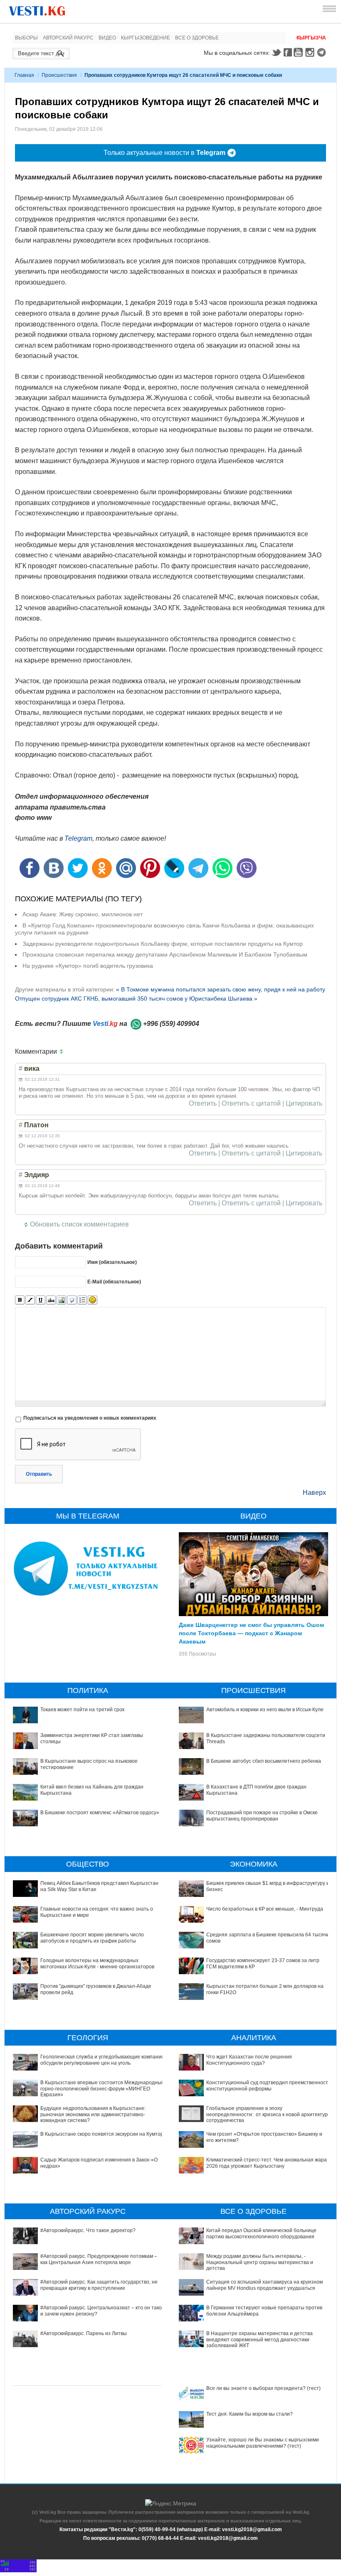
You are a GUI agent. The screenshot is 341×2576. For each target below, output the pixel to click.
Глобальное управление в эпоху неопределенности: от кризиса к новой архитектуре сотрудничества (268, 2114)
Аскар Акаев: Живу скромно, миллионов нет (83, 914)
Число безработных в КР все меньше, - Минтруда (265, 1909)
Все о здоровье (197, 38)
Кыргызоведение (146, 38)
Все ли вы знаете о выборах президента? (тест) (263, 2388)
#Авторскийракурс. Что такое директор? (88, 2230)
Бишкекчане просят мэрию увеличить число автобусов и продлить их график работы (92, 1938)
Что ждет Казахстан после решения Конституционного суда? (249, 2060)
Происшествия (59, 75)
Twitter (276, 52)
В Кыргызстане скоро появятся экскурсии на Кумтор (102, 2134)
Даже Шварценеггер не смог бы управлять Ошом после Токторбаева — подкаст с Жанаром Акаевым (251, 1633)
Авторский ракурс (68, 38)
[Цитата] (72, 1300)
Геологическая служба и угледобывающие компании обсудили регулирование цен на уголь (102, 2060)
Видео (107, 38)
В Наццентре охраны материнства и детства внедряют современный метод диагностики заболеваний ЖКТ (259, 2339)
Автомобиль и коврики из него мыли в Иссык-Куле (265, 1710)
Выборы (26, 38)
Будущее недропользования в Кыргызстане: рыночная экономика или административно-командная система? (93, 2114)
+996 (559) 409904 (171, 1024)
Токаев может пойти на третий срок (82, 1710)
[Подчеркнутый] (41, 1300)
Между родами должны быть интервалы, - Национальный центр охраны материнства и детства (260, 2262)
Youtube (299, 52)
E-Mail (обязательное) (114, 1281)
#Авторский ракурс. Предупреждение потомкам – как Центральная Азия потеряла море (99, 2259)
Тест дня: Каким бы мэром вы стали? (250, 2414)
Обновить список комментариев (79, 1224)
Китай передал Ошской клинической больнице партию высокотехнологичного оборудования (261, 2233)
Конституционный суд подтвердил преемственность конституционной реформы (268, 2085)
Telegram (323, 52)
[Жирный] (20, 1300)
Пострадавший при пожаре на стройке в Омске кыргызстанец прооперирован (262, 1815)
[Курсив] (30, 1300)
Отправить (39, 1474)
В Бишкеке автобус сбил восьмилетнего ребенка (264, 1761)
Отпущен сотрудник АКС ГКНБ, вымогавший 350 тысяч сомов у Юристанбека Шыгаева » (136, 999)
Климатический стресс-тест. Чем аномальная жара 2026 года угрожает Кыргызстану (267, 2163)
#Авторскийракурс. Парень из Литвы (84, 2333)
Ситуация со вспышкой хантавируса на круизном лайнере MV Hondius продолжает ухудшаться (264, 2285)
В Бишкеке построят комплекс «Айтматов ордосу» (100, 1813)
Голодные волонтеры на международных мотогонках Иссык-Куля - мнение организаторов (97, 1963)
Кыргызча (311, 38)
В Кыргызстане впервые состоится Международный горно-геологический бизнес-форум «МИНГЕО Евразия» (102, 2089)
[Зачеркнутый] (51, 1300)
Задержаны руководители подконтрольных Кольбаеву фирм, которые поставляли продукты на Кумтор (163, 944)
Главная (24, 75)
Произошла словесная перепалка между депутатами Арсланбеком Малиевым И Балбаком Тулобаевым (165, 954)
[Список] (82, 1300)
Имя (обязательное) (112, 1262)
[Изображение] (61, 1300)
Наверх (314, 1493)
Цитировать (304, 1104)
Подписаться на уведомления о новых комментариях (90, 1418)
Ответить (203, 1104)
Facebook (288, 52)
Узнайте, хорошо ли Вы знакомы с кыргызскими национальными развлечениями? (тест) (263, 2443)
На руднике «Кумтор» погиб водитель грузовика (88, 966)
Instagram (311, 52)
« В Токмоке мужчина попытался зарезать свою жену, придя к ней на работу (221, 989)
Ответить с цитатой (251, 1104)
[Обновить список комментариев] (63, 1052)
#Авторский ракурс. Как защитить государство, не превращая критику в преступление (99, 2285)
